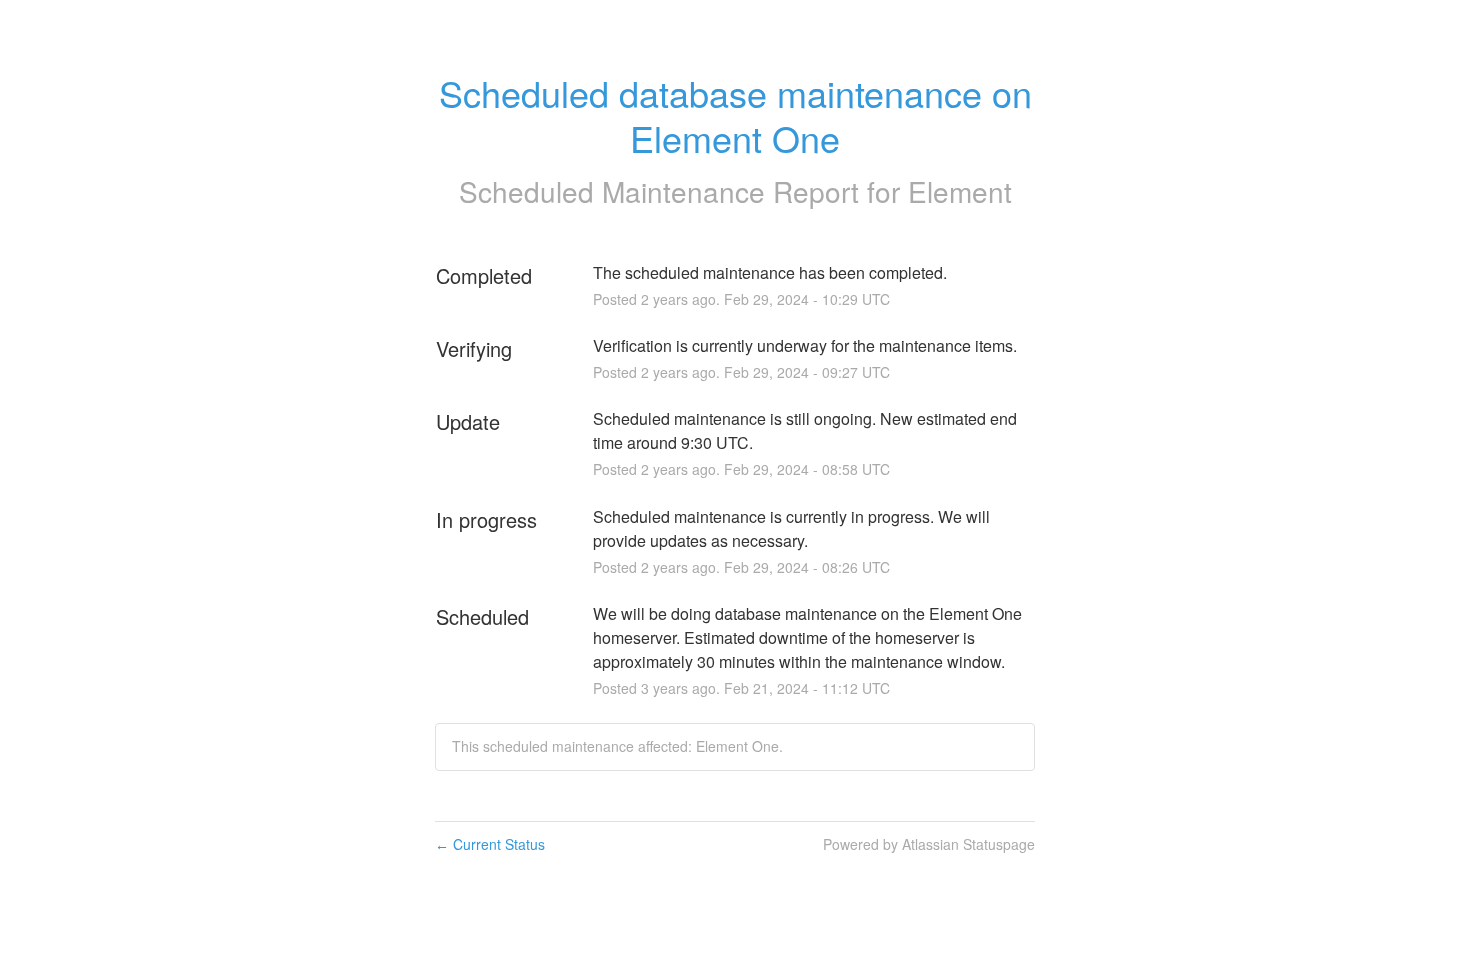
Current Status (490, 844)
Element (960, 191)
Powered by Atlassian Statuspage (929, 844)
